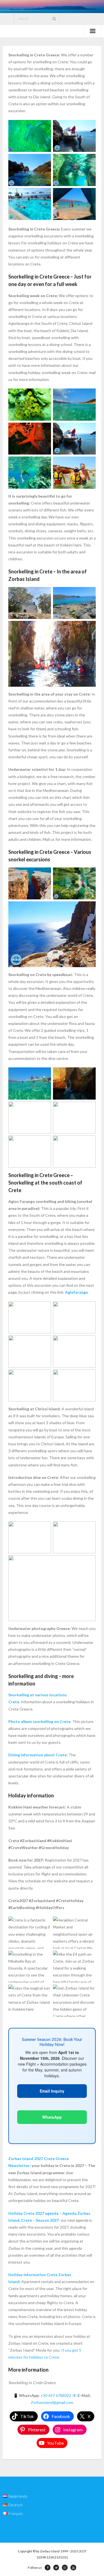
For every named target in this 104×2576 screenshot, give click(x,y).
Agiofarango (77, 1292)
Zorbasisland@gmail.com (52, 2402)
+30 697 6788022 (56, 2395)
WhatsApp (52, 2117)
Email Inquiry (52, 2091)
